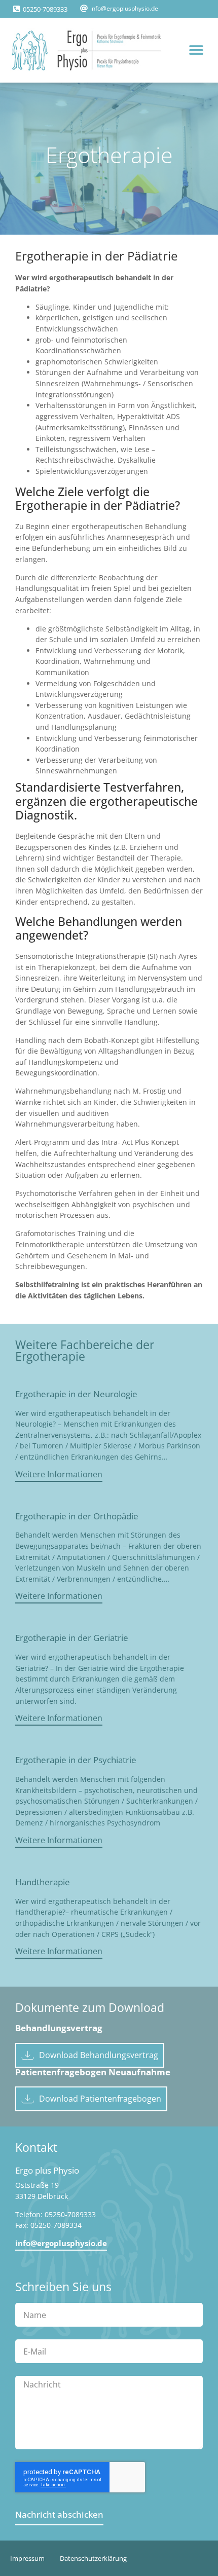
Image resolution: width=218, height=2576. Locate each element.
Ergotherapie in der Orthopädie (77, 1516)
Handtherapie (43, 1882)
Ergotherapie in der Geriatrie (72, 1638)
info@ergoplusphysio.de (124, 8)
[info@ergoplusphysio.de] (84, 8)
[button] (196, 50)
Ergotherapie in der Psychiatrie (76, 1760)
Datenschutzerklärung (93, 2558)
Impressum (27, 2558)
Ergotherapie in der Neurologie (76, 1394)
